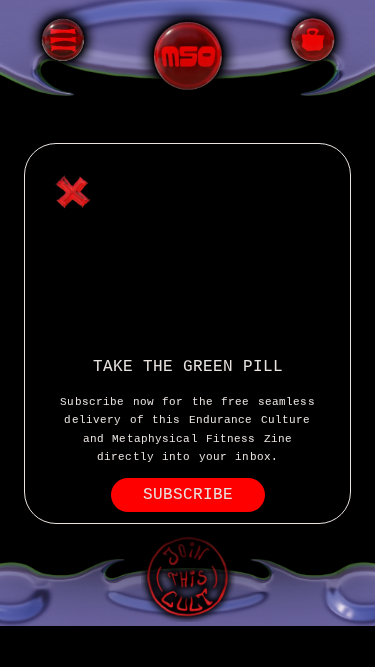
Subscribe (188, 495)
